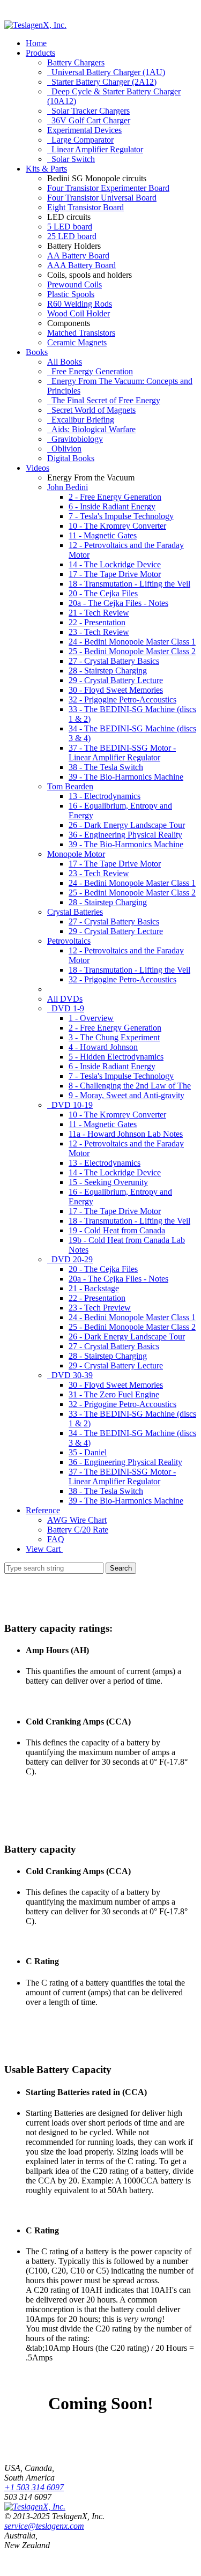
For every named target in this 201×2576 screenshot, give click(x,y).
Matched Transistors (81, 333)
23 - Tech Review (99, 632)
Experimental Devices (84, 130)
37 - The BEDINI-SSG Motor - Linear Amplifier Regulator (122, 753)
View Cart (44, 1549)
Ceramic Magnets (77, 342)
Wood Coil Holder (79, 313)
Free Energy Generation (90, 371)
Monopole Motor (76, 854)
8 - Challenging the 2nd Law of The (130, 1086)
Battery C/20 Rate (78, 1530)
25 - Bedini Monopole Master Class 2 (132, 651)
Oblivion (64, 449)
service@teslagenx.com (44, 2526)
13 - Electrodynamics (105, 796)
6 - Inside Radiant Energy (112, 506)
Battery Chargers (76, 62)
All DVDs (65, 999)
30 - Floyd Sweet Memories (116, 690)
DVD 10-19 (70, 1105)
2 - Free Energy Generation (115, 497)
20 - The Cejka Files (103, 593)
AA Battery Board (78, 256)
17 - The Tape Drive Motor (115, 574)
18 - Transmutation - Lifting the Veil (129, 584)
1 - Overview (91, 1018)
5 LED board (70, 227)
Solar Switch (71, 159)
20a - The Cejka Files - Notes (118, 603)
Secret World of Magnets (91, 410)
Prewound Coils (75, 284)
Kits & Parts (46, 169)
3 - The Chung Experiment (114, 1037)
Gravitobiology (75, 439)
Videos (38, 468)
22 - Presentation (97, 622)
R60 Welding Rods (80, 304)
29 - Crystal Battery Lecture (116, 680)
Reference (43, 1510)
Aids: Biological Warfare (91, 429)
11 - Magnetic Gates (103, 535)
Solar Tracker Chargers (88, 111)
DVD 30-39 (70, 1375)
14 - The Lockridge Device (115, 564)
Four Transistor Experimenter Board (108, 188)
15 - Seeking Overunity (108, 1182)
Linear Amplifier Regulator (95, 149)
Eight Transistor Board (85, 207)
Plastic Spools (71, 294)
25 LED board (72, 236)
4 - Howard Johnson (103, 1047)
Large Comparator (80, 140)
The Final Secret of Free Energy (104, 400)
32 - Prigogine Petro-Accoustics (122, 699)
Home (36, 43)
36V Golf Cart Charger (89, 120)
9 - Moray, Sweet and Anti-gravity (126, 1095)
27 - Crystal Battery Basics (114, 661)
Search (121, 1568)
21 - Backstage (94, 1288)
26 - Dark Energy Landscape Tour (127, 825)
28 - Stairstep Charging (108, 671)
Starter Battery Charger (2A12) (102, 82)
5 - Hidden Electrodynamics (116, 1057)
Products (40, 53)
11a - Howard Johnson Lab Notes (126, 1134)
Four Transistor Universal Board (102, 198)
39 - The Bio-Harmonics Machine (126, 777)
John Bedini (68, 487)
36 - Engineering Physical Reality (125, 835)
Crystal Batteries (75, 912)
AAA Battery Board (81, 265)
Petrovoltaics (69, 941)
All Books (65, 362)
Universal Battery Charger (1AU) (106, 72)
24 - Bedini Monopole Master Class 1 (132, 642)
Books (37, 352)
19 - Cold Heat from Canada (117, 1230)
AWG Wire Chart (77, 1520)
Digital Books (71, 458)
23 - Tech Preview (100, 1308)
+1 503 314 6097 (34, 2487)
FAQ (56, 1539)
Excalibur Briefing (81, 420)
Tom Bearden (70, 786)
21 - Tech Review (99, 613)
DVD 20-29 (70, 1259)
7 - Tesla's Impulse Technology (121, 516)
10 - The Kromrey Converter (117, 526)
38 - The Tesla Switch (106, 767)
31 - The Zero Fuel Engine (114, 1394)
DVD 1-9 (66, 1008)
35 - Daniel (88, 1452)
